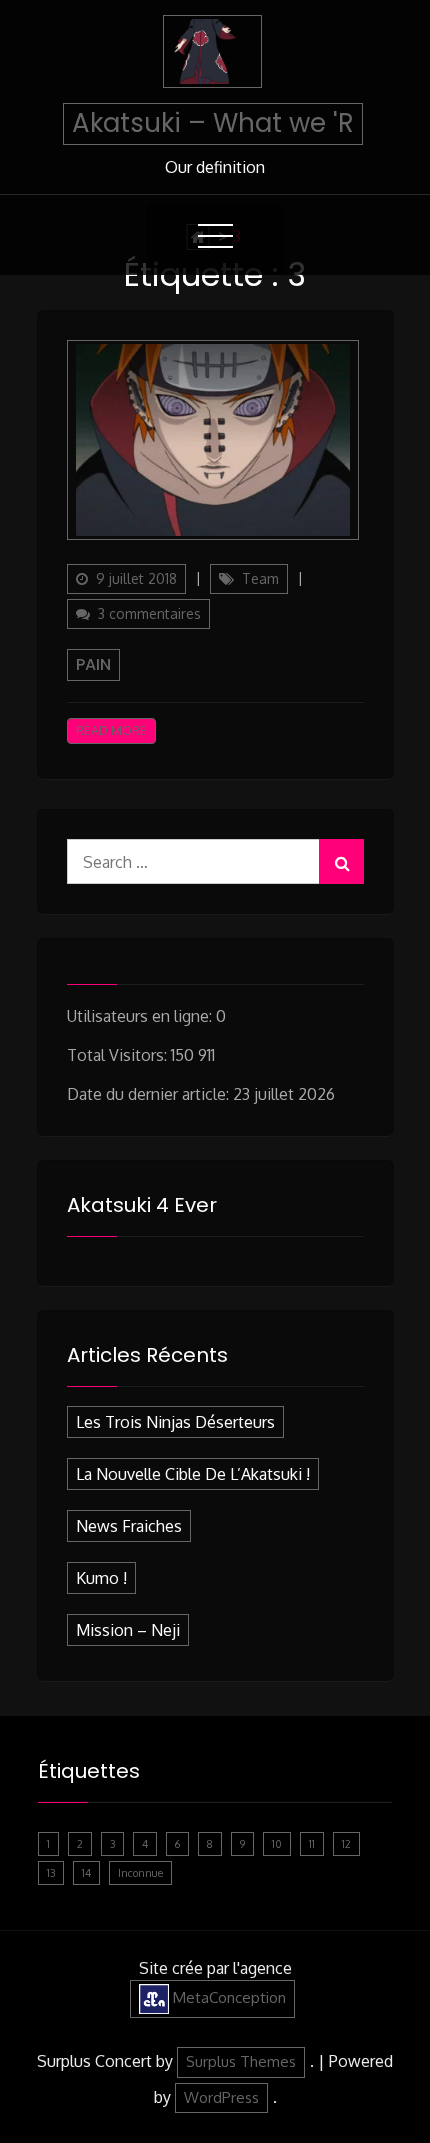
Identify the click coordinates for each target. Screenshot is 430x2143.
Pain (93, 664)
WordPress (221, 2097)
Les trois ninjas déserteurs (175, 1422)
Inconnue (140, 1873)
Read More (111, 730)
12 (346, 1844)
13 (51, 1873)
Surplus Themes (241, 2061)
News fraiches (129, 1526)
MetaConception (227, 1997)
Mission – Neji (128, 1630)
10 (277, 1844)
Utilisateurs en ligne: (141, 1016)
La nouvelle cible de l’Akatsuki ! (193, 1474)
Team (260, 578)
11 (312, 1844)
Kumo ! (101, 1578)
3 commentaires (154, 617)
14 (86, 1873)
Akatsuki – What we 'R (213, 123)
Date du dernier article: (150, 1094)
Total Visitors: (119, 1055)
